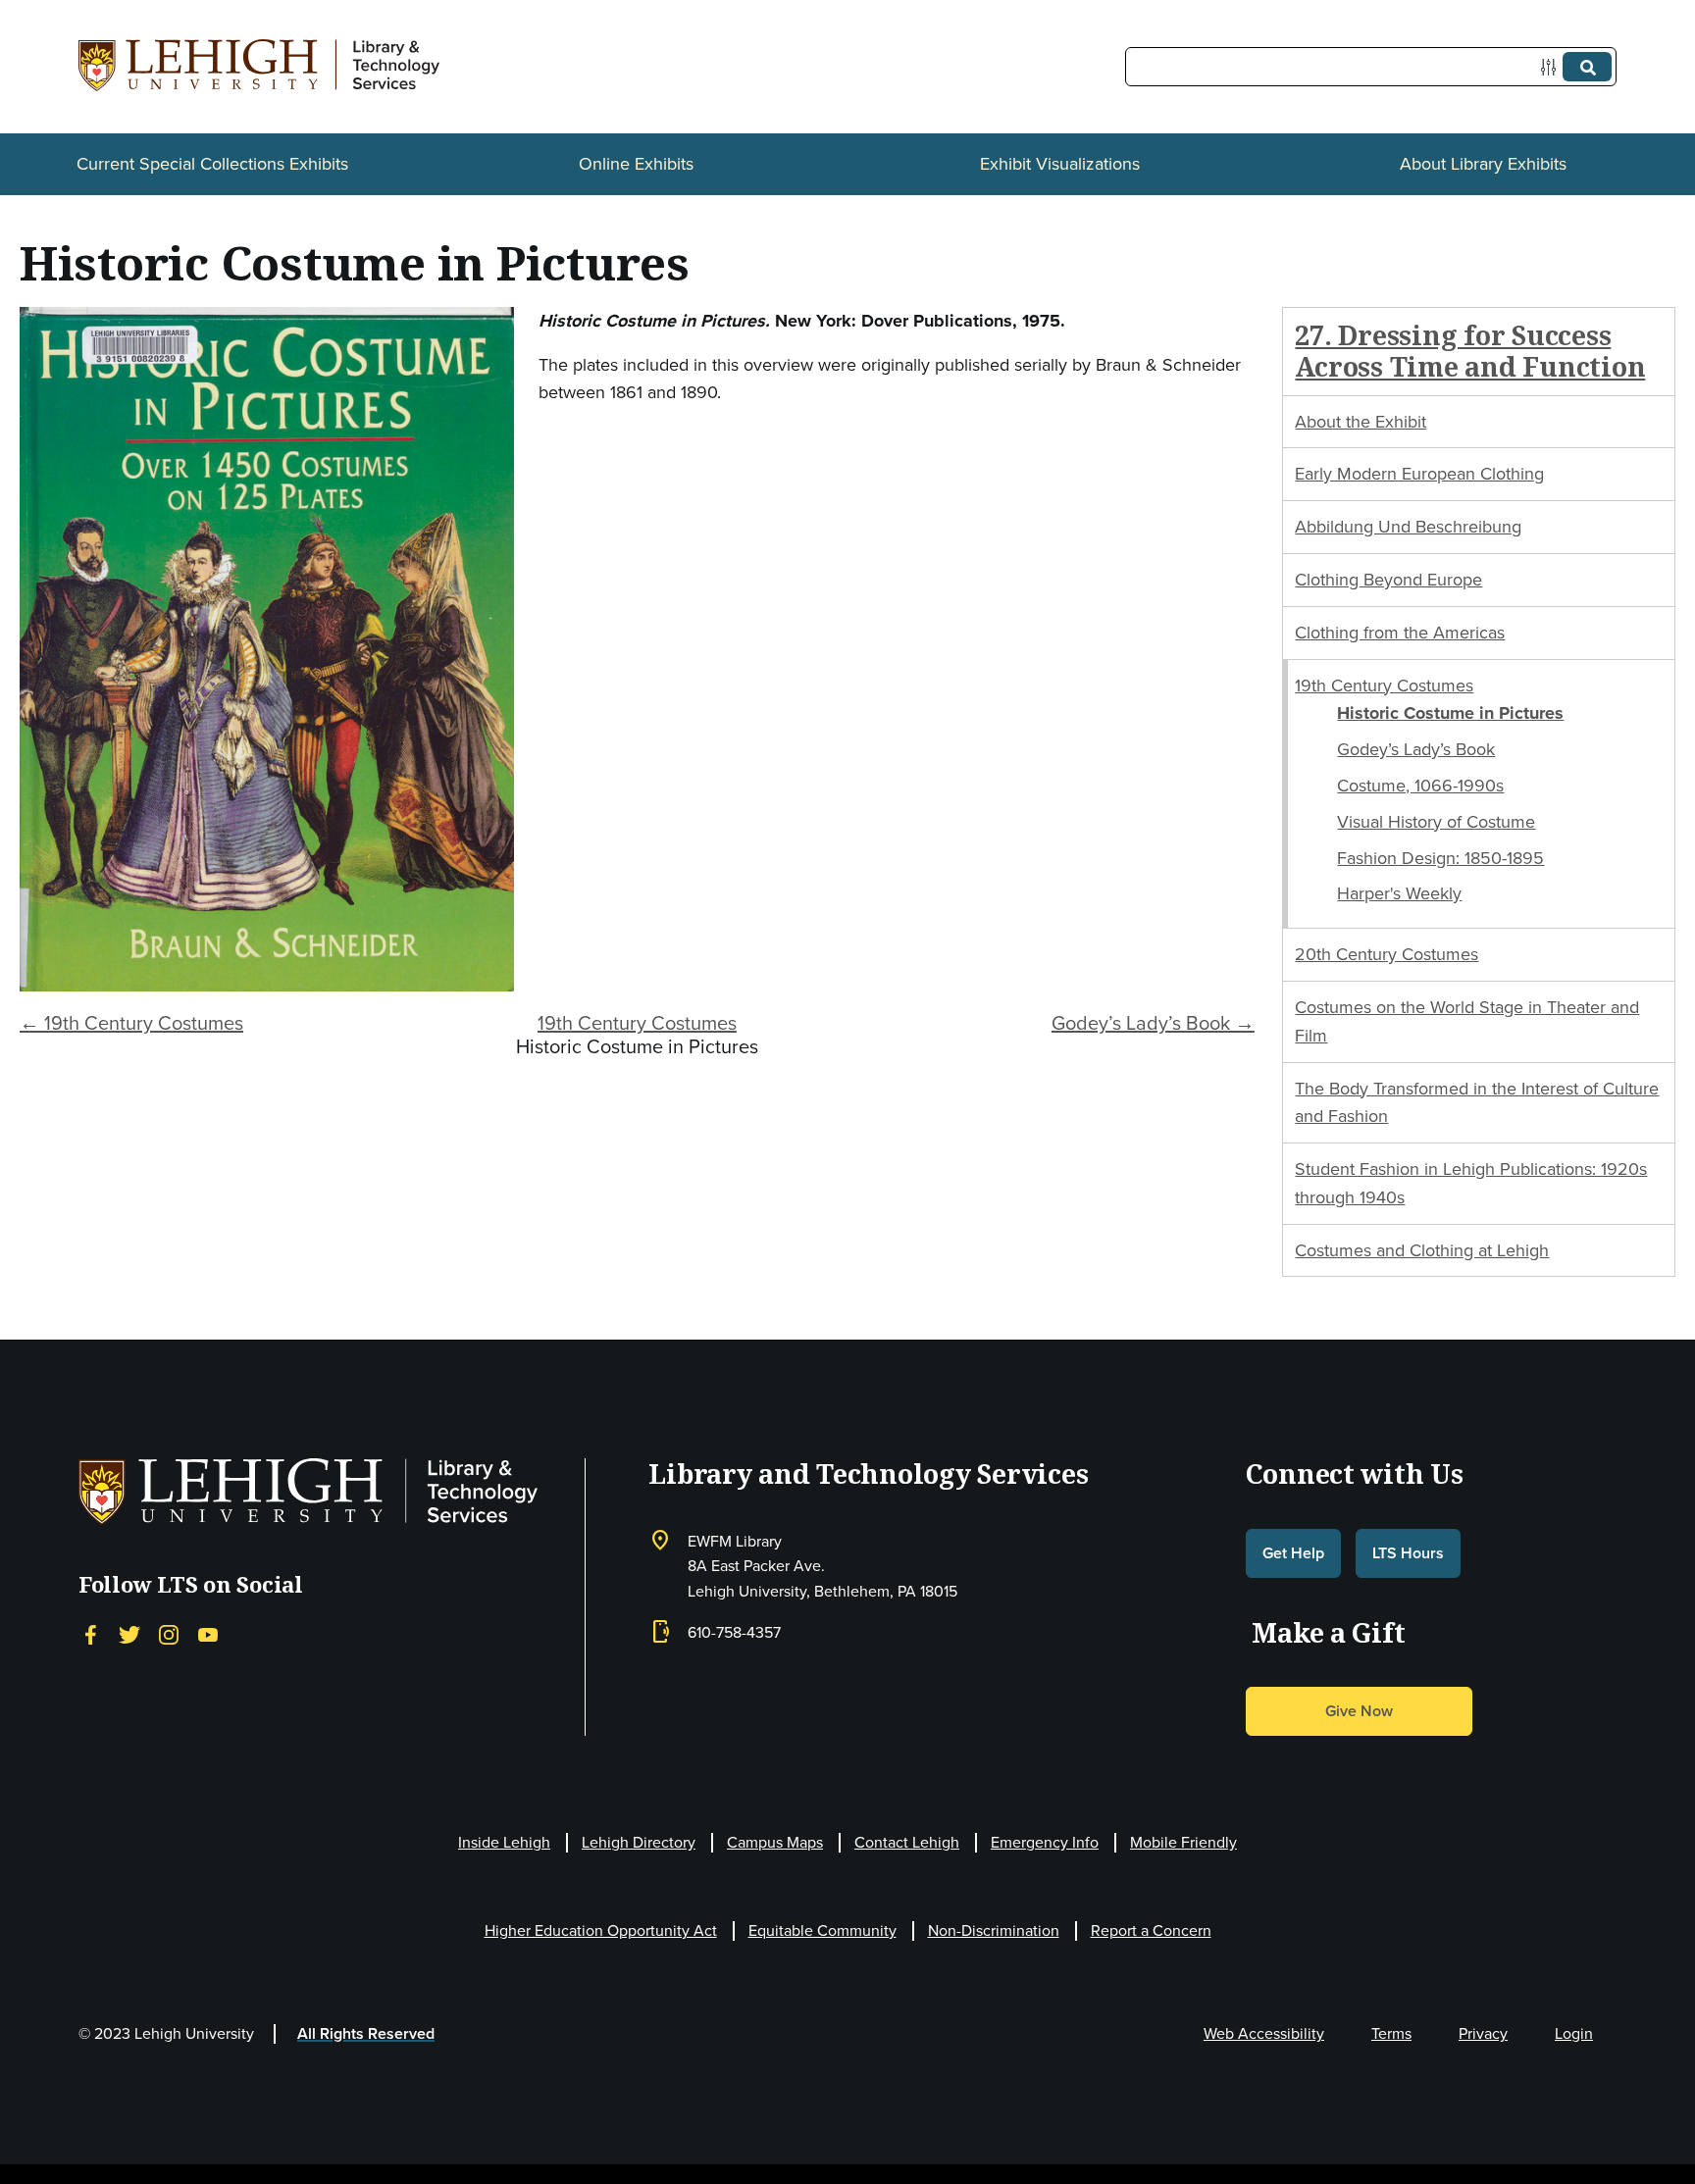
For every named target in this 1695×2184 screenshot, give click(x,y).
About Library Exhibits (1483, 164)
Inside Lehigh (504, 1842)
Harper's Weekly (1399, 893)
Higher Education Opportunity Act (601, 1930)
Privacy (1483, 2033)
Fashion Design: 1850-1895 (1440, 858)
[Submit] (1587, 67)
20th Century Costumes (1387, 954)
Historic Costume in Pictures (1450, 713)
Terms (1391, 2033)
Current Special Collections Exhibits (212, 164)
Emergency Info (1045, 1842)
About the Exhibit (1361, 422)
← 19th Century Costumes (131, 1023)
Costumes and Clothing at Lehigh (1422, 1250)
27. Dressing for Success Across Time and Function (1470, 351)
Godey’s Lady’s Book (1416, 749)
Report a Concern (1151, 1930)
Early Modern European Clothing (1419, 474)
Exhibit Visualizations (1060, 164)
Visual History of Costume (1436, 822)
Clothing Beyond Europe (1388, 580)
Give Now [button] (1359, 1711)
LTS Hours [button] (1408, 1553)
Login (1574, 2033)
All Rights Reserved (366, 2033)
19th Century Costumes (637, 1023)
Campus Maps (775, 1842)
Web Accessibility (1264, 2033)
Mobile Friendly (1183, 1842)
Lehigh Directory (639, 1842)
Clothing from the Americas (1400, 633)
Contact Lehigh (907, 1842)
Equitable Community (822, 1930)
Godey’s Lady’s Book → (1153, 1023)
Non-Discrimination (994, 1930)
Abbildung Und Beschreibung (1408, 527)
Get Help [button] (1293, 1553)
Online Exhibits (636, 164)
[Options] (1552, 67)
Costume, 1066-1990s (1420, 786)
